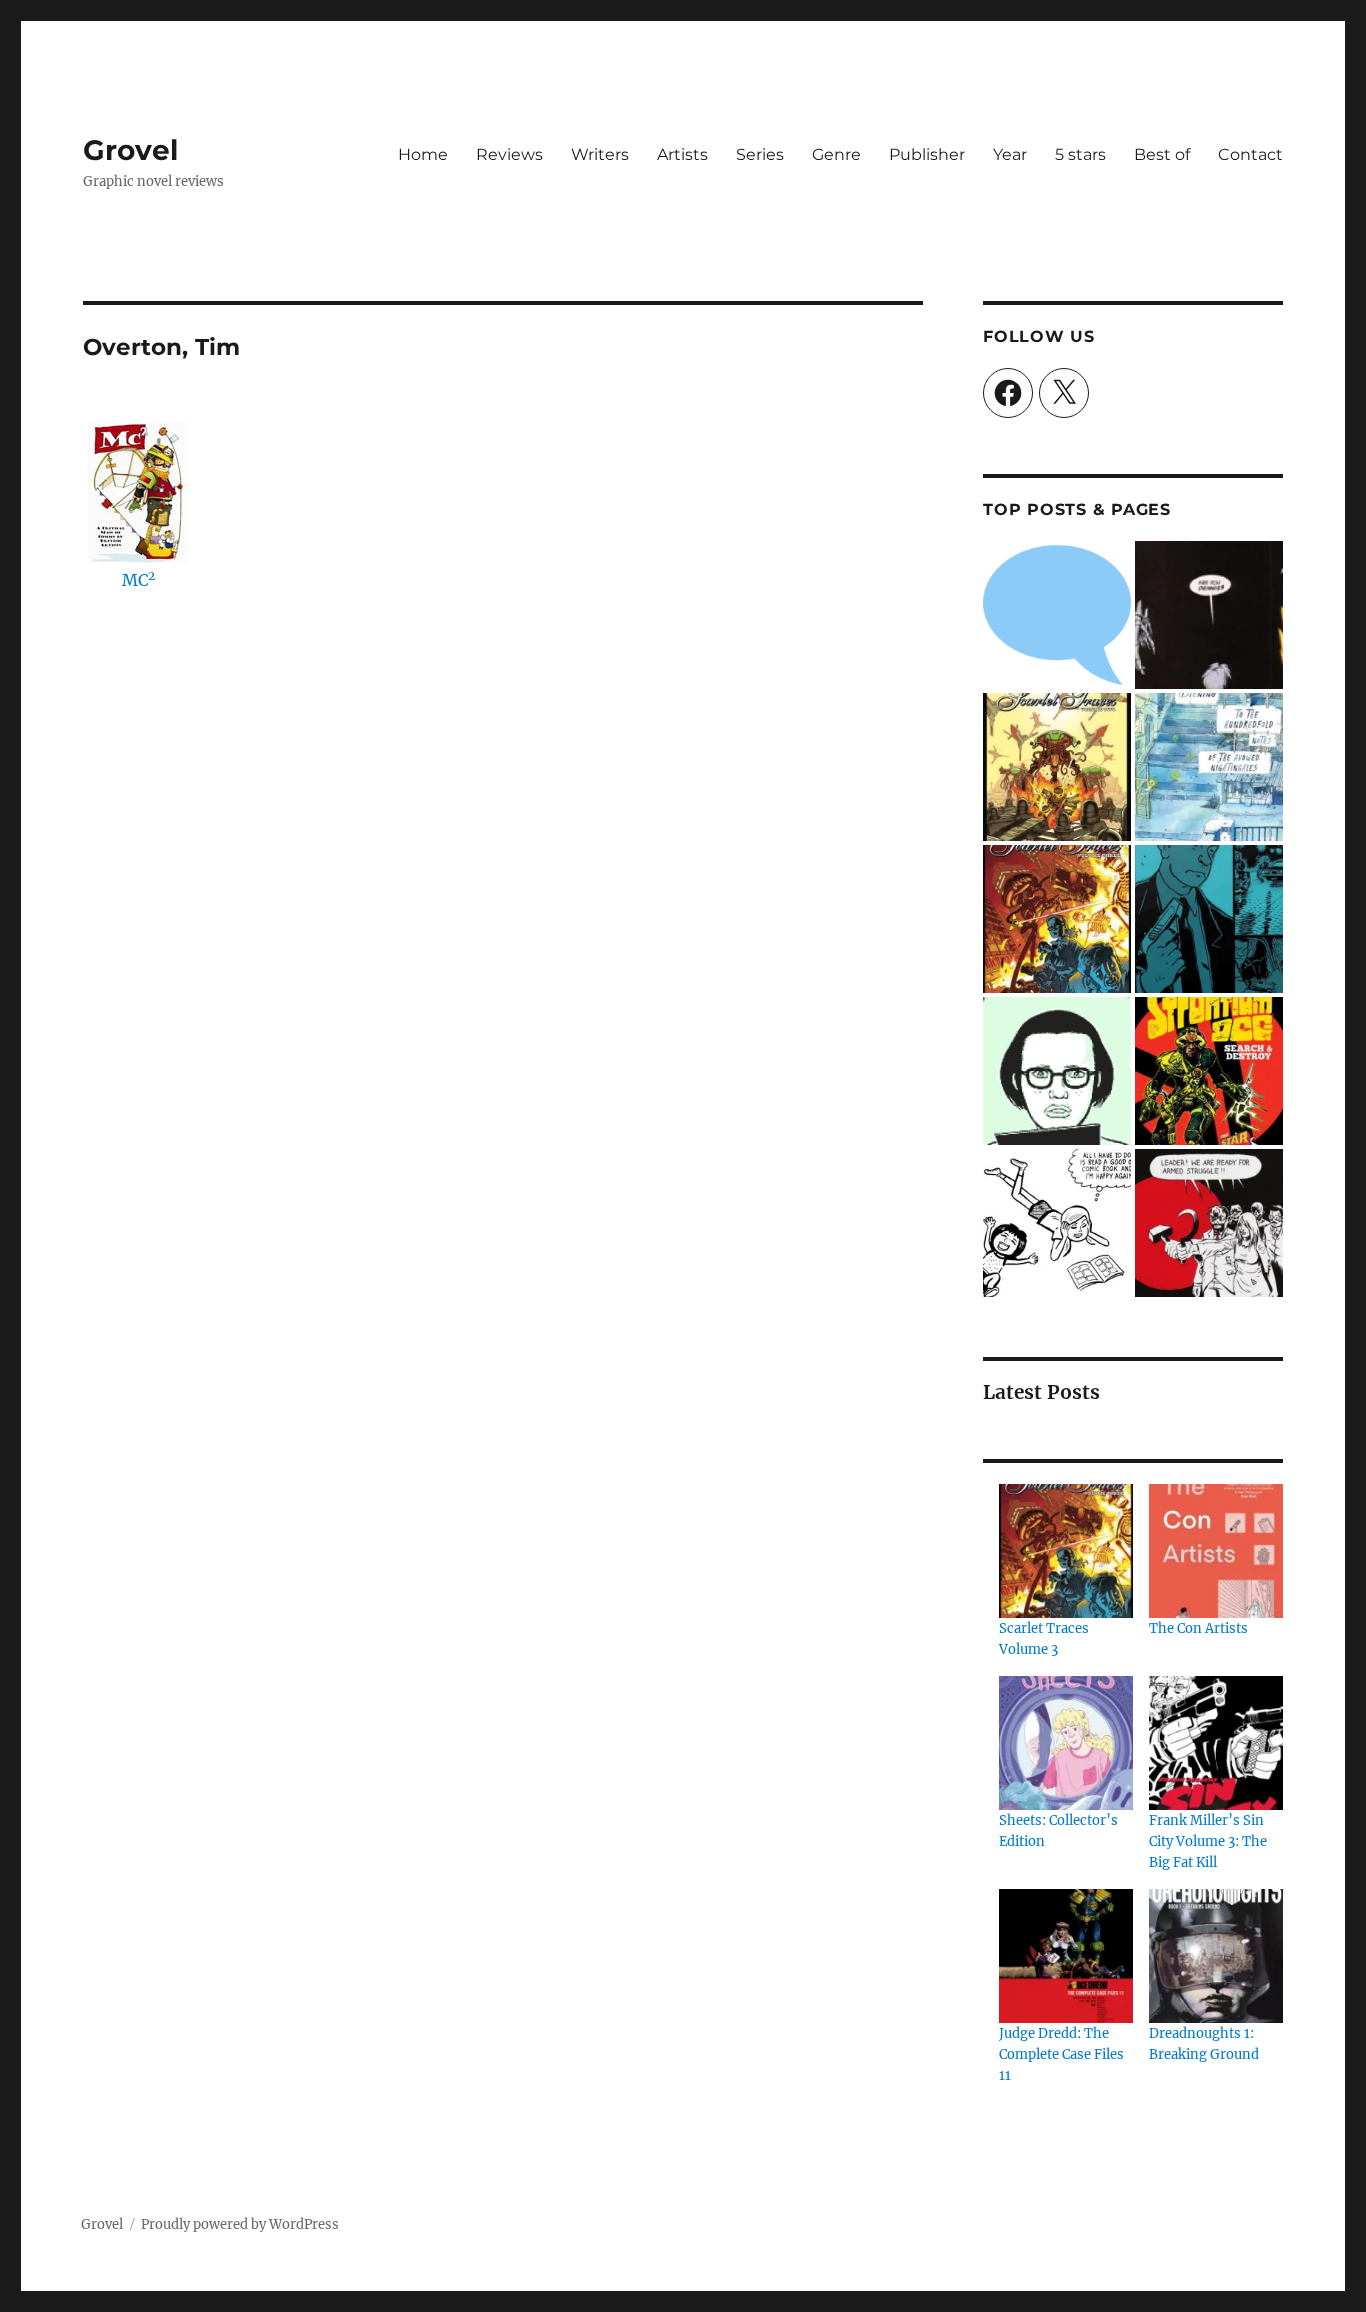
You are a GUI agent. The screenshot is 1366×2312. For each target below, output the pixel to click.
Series (760, 154)
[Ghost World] (1057, 1071)
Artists (682, 154)
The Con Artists (1198, 1628)
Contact (1250, 154)
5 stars (1080, 154)
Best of (1162, 154)
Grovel (130, 150)
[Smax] (1209, 615)
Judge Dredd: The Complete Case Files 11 (1061, 2054)
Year (1010, 154)
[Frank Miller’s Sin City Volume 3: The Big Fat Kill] (1216, 1743)
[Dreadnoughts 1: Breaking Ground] (1216, 1956)
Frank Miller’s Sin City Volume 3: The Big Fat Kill (1208, 1841)
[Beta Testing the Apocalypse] (1209, 1223)
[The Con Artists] (1216, 1551)
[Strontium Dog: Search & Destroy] (1209, 1071)
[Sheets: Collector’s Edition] (1066, 1743)
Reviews (509, 154)
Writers (600, 154)
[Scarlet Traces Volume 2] (1057, 767)
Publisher (927, 154)
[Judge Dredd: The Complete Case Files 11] (1066, 1956)
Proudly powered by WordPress (240, 2224)
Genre (836, 154)
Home (423, 154)
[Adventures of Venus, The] (1057, 1223)
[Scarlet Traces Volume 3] (1057, 919)
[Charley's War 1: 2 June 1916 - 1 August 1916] (1057, 615)
